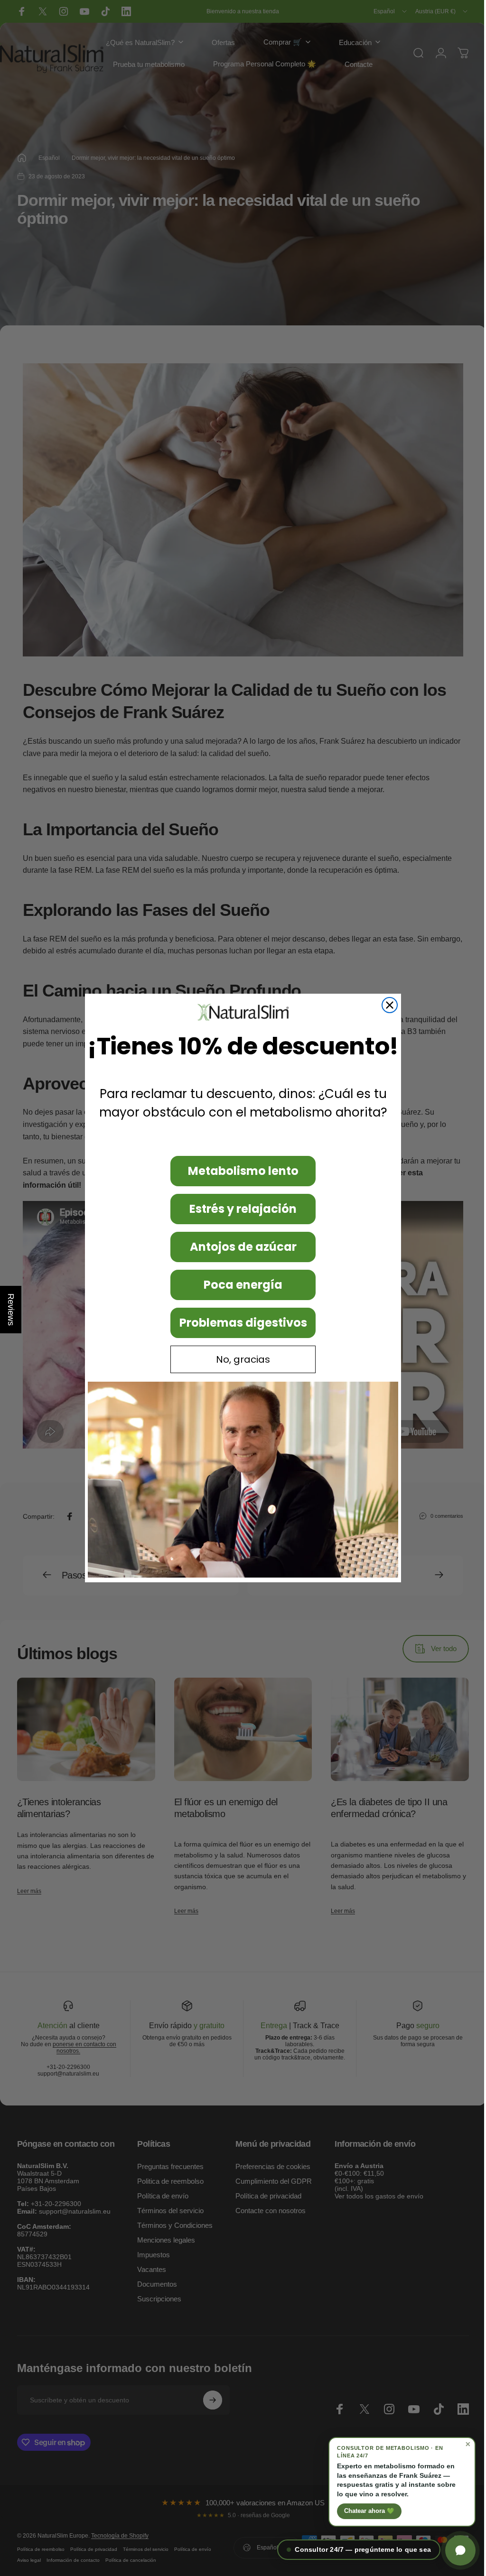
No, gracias (240, 1359)
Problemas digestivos (239, 1323)
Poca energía (240, 1285)
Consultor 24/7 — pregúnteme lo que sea (356, 2550)
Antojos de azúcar (239, 1247)
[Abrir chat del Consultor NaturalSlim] (453, 2550)
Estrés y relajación (240, 1209)
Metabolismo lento (239, 1171)
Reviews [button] (11, 1310)
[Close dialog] (386, 1005)
